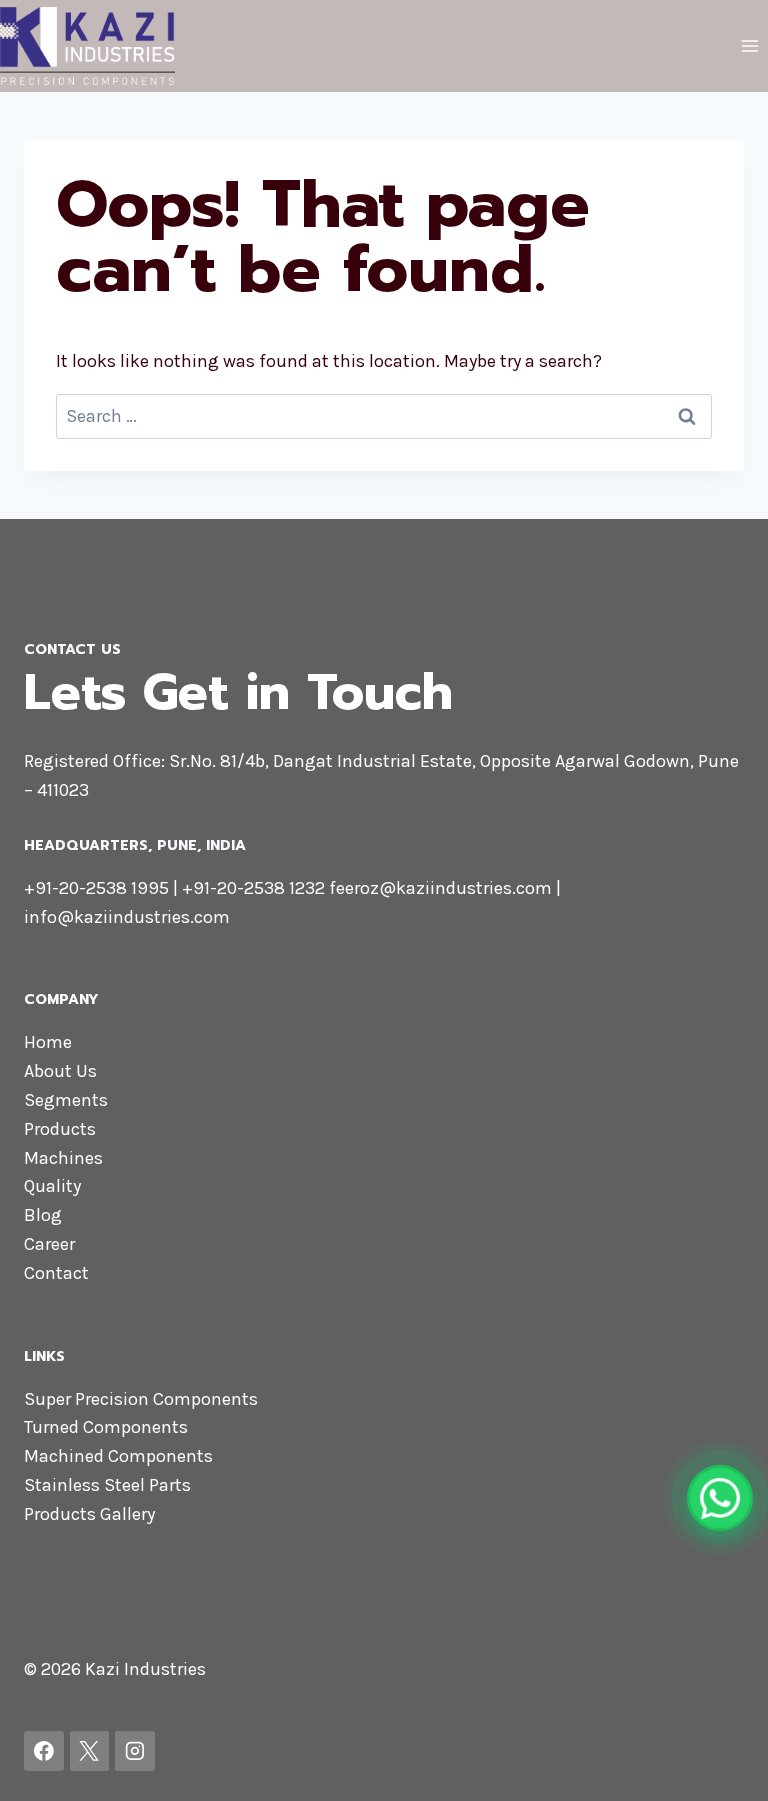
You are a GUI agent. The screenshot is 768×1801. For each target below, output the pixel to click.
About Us (60, 1071)
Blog (43, 1215)
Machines (63, 1158)
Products (60, 1129)
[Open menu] (749, 45)
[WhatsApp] (720, 1498)
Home (48, 1042)
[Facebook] (44, 1751)
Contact (56, 1273)
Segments (66, 1100)
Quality (52, 1186)
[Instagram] (135, 1751)
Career (49, 1244)
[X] (90, 1751)
